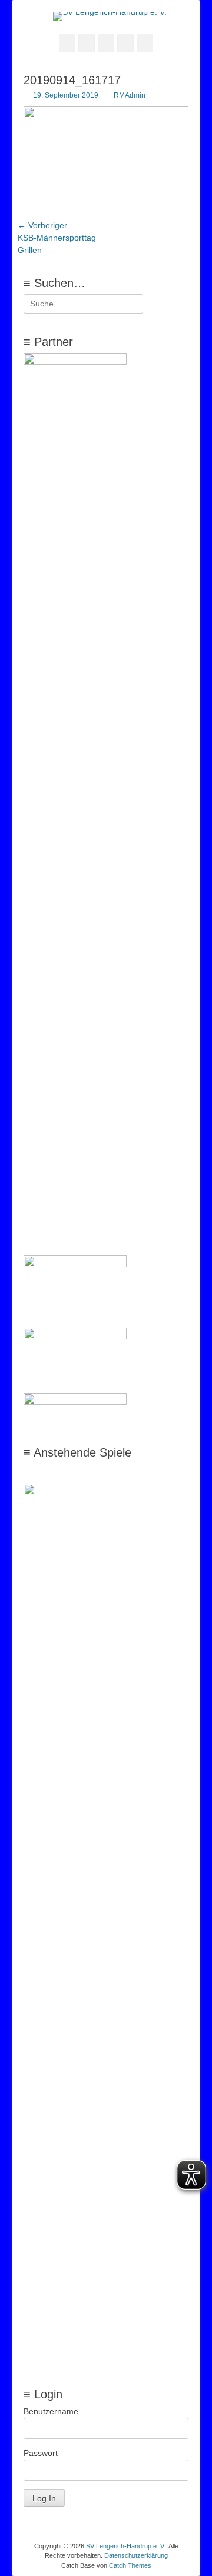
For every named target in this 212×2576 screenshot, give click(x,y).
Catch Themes (130, 2565)
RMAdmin (130, 95)
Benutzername (51, 2411)
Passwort (41, 2453)
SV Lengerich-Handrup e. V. (126, 2546)
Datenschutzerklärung (136, 2555)
